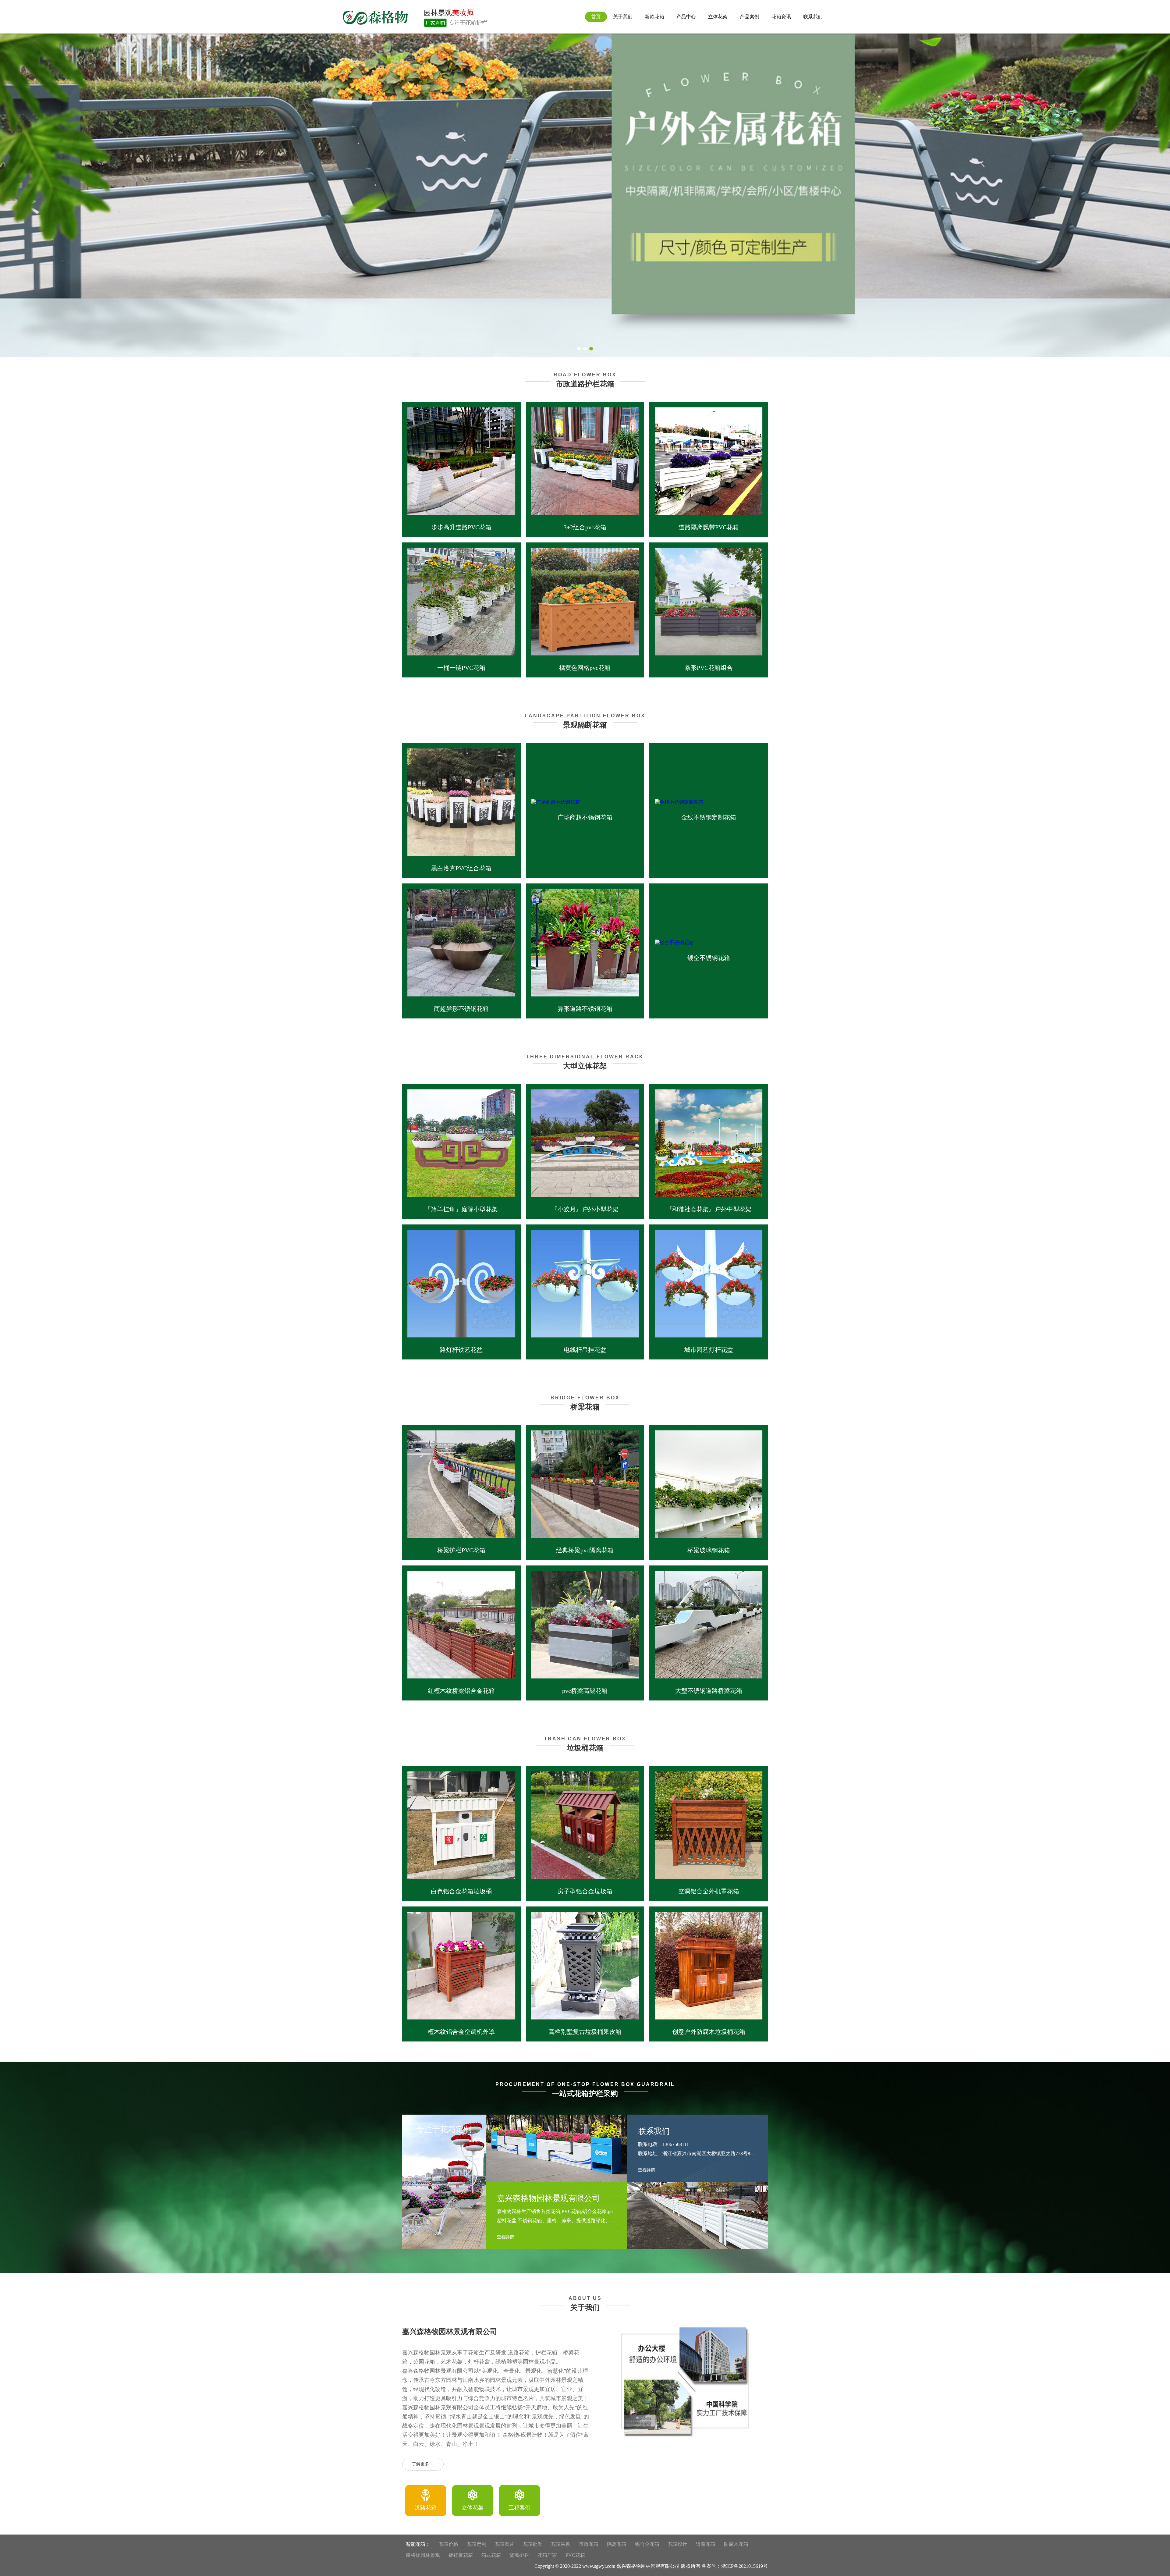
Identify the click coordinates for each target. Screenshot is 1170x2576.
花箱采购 (561, 2544)
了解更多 (420, 2464)
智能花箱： (418, 2544)
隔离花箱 (617, 2544)
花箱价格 (448, 2544)
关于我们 (623, 17)
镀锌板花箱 (461, 2555)
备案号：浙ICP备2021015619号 (735, 2566)
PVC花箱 (575, 2555)
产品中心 (686, 17)
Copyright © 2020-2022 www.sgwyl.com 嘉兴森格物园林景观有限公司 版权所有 (617, 2566)
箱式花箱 (491, 2555)
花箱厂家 (547, 2555)
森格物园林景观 (423, 2555)
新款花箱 (654, 17)
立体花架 (718, 17)
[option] (426, 2501)
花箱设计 (678, 2544)
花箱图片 (505, 2544)
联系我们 (813, 17)
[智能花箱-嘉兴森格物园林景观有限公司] (415, 17)
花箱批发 (533, 2544)
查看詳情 (506, 2237)
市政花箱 (589, 2544)
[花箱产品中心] (585, 194)
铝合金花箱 (647, 2544)
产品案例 (750, 17)
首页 (596, 17)
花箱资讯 (781, 17)
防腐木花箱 (736, 2544)
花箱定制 (477, 2544)
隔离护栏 (519, 2555)
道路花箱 (706, 2544)
